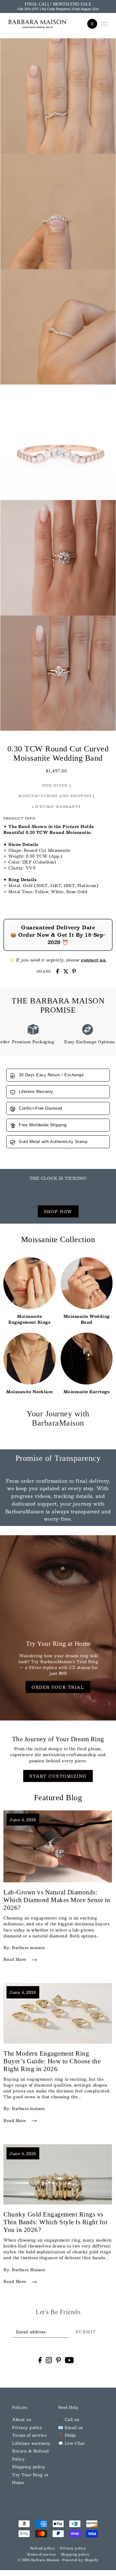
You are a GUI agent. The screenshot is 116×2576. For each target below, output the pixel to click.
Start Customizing (58, 1776)
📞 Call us (69, 2419)
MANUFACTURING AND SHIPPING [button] (55, 796)
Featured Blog (58, 1798)
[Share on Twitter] (66, 971)
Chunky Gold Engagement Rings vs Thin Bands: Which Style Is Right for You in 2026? (56, 2222)
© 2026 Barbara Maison (39, 2560)
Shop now (58, 1211)
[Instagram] (49, 2360)
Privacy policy (27, 2427)
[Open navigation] (104, 24)
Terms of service (29, 2435)
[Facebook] (40, 2360)
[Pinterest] (58, 2360)
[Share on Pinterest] (74, 971)
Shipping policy (29, 2467)
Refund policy (43, 2548)
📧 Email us (71, 2427)
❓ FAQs (67, 2435)
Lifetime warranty (31, 2443)
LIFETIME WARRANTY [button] (56, 807)
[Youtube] (69, 2360)
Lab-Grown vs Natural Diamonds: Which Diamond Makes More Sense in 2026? (57, 1900)
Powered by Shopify (80, 2560)
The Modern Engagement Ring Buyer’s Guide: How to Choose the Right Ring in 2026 (52, 2061)
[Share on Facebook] (58, 971)
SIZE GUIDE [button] (55, 785)
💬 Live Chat (72, 2443)
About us (21, 2419)
